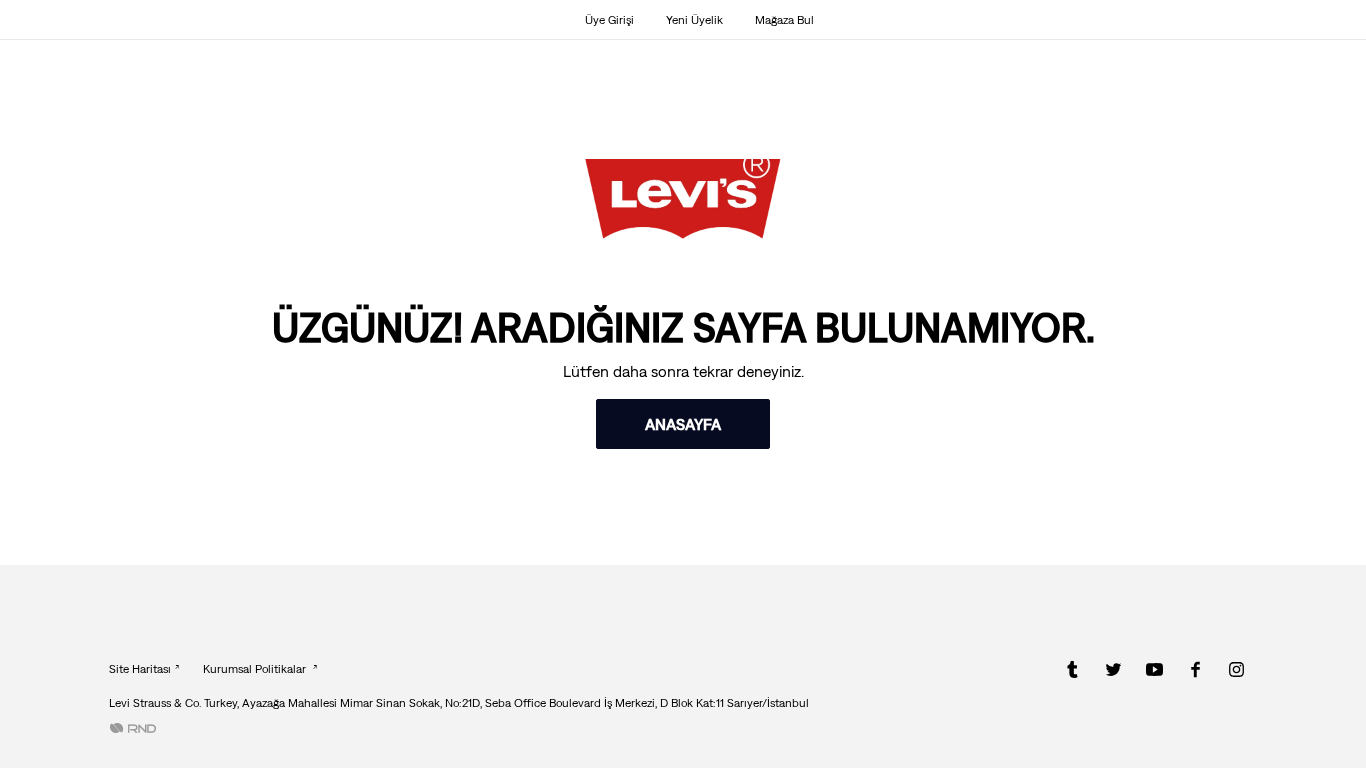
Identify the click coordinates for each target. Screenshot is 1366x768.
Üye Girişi (609, 20)
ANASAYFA (683, 424)
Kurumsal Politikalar (256, 669)
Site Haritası (140, 669)
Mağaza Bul (784, 20)
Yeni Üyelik (694, 20)
